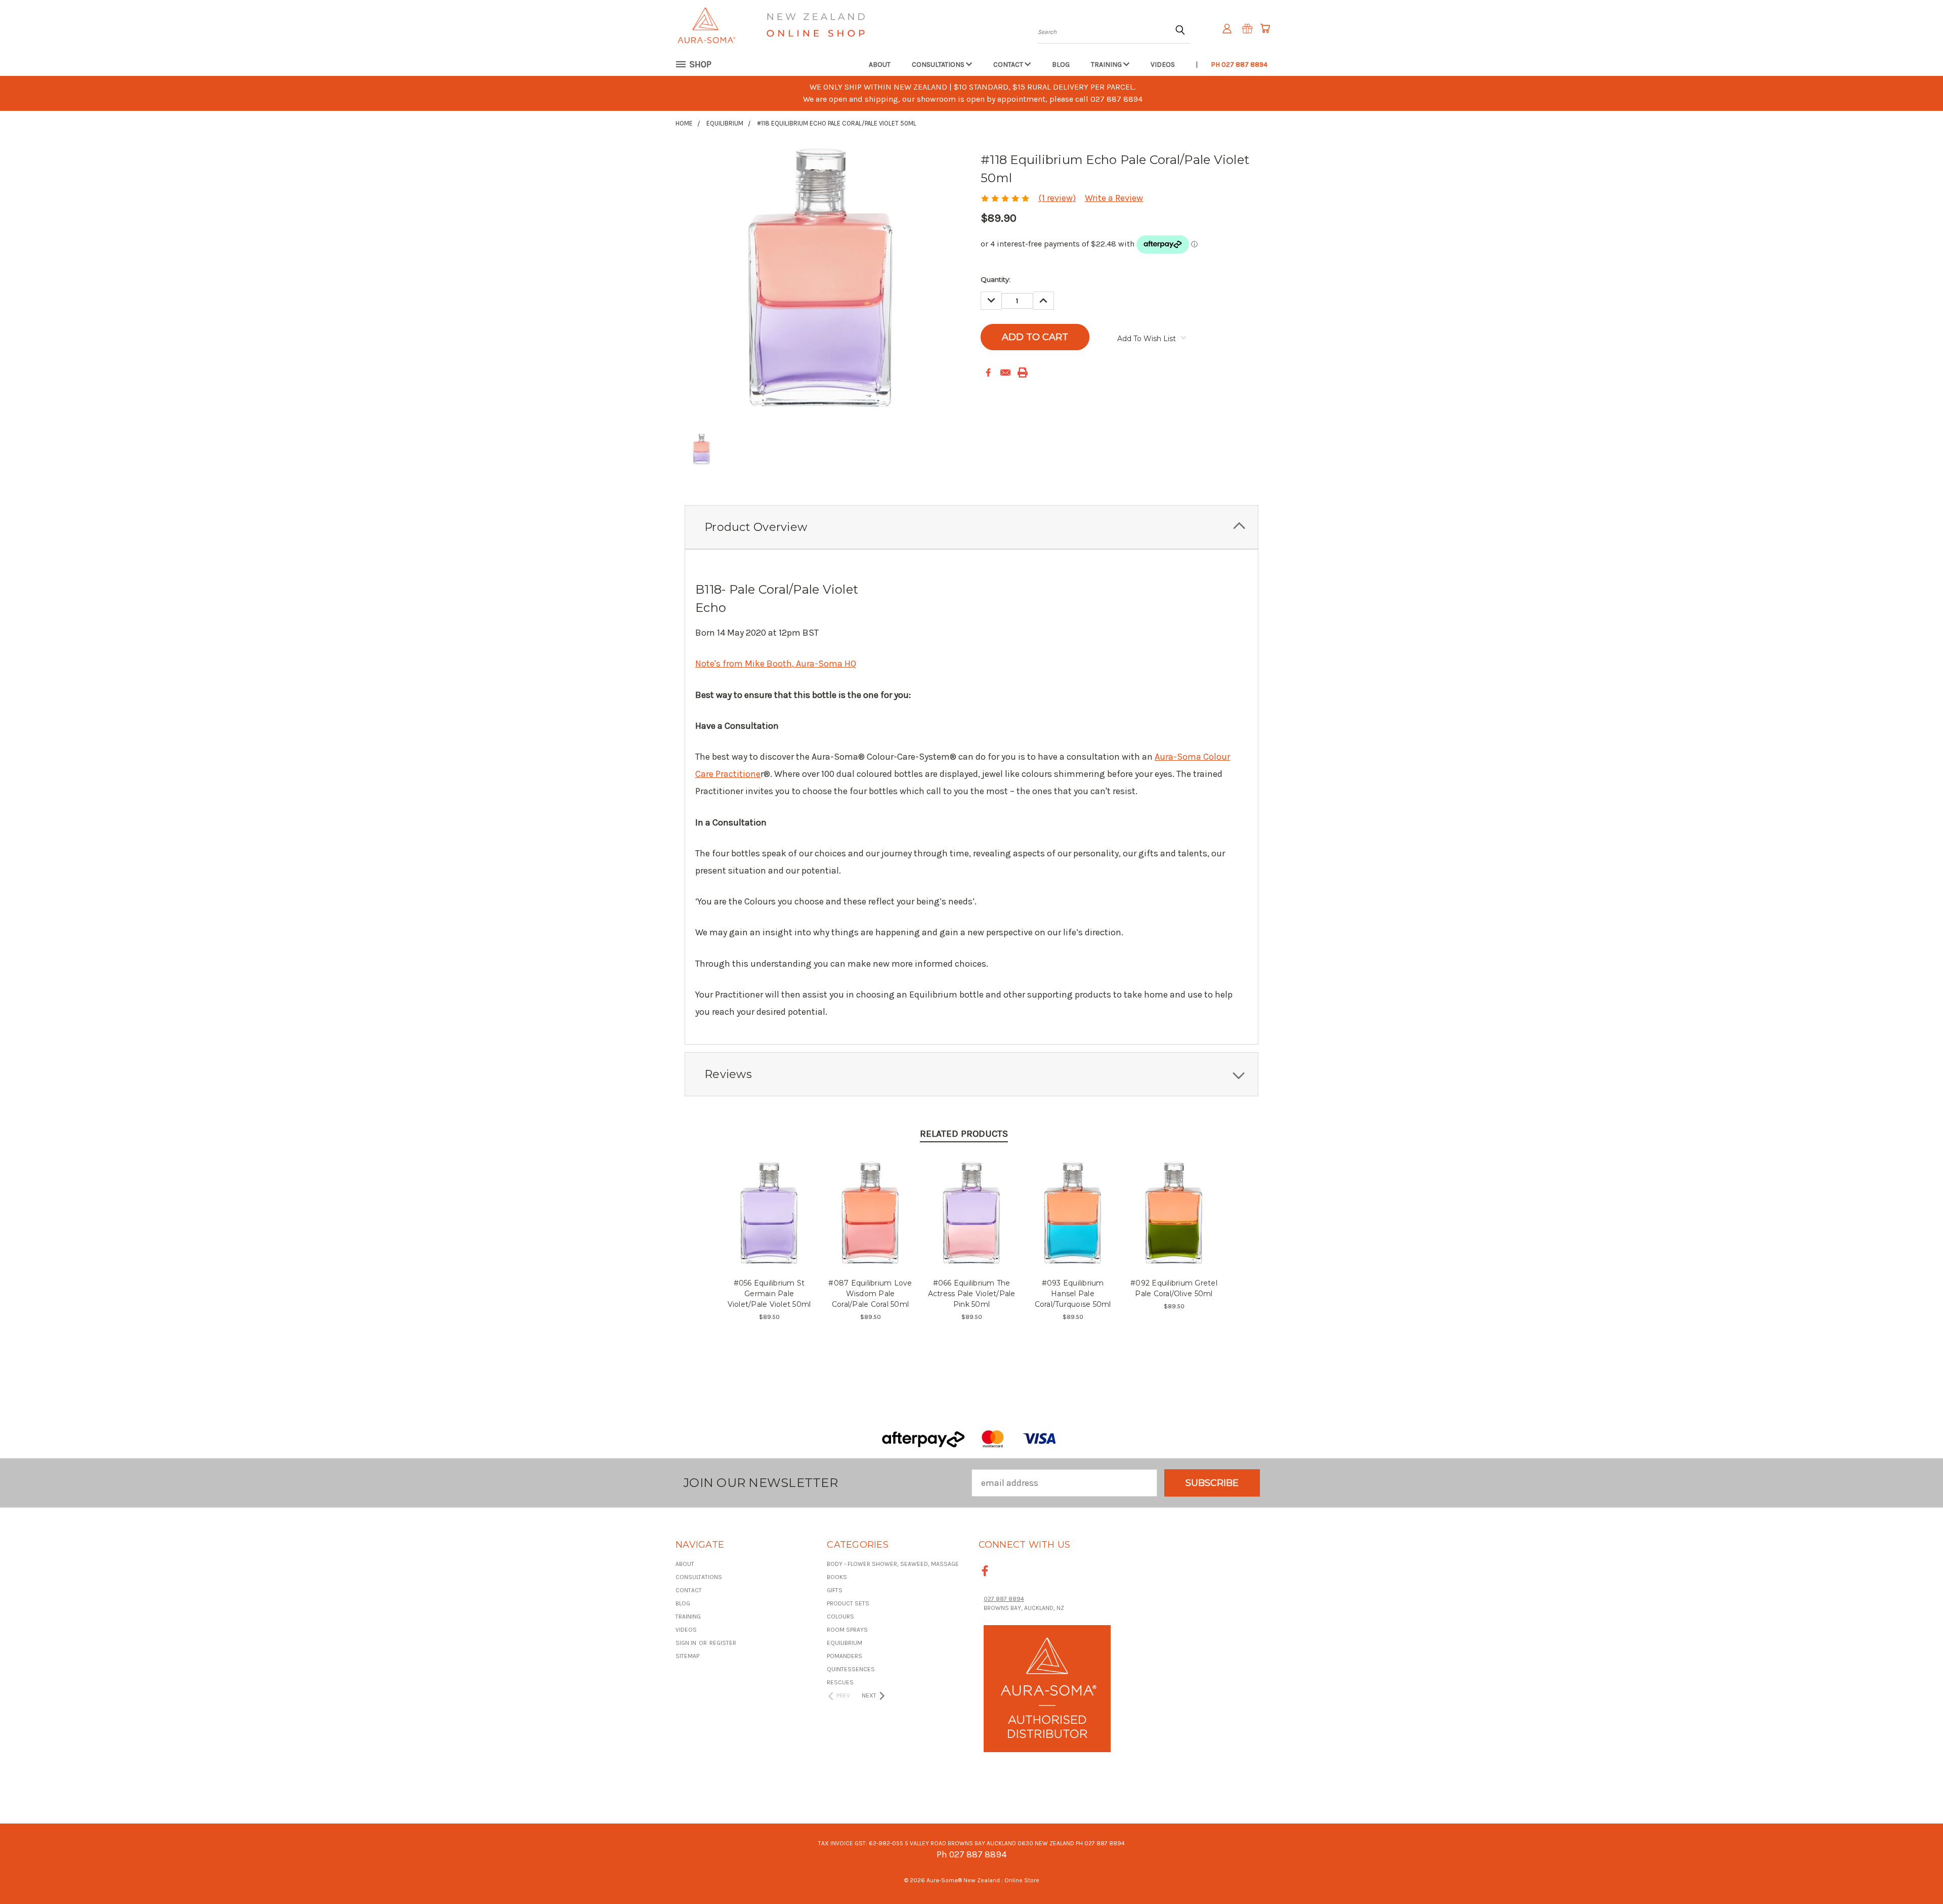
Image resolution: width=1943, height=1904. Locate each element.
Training (1107, 65)
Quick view (769, 1200)
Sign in (687, 1643)
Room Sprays (847, 1630)
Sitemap (687, 1656)
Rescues (840, 1682)
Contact (1009, 65)
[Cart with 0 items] (1265, 28)
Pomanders (844, 1656)
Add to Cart (769, 1223)
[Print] (1023, 372)
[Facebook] (988, 372)
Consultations (939, 65)
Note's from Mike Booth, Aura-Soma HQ (776, 664)
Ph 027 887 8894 (1239, 65)
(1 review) (1057, 198)
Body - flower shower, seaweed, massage (893, 1564)
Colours (840, 1617)
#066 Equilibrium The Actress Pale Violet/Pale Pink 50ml (972, 1294)
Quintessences (851, 1669)
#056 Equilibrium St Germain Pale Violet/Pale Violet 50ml (769, 1294)
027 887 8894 (1004, 1599)
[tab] (971, 527)
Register (723, 1643)
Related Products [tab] (964, 1134)
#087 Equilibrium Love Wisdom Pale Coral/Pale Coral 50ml (870, 1294)
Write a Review (1114, 198)
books (837, 1577)
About (880, 65)
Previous (1913, 1872)
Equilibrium (844, 1643)
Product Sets (848, 1603)
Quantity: (996, 279)
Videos (1163, 65)
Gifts (835, 1590)
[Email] (1005, 372)
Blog (1061, 65)
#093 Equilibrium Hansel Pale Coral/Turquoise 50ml (1073, 1294)
